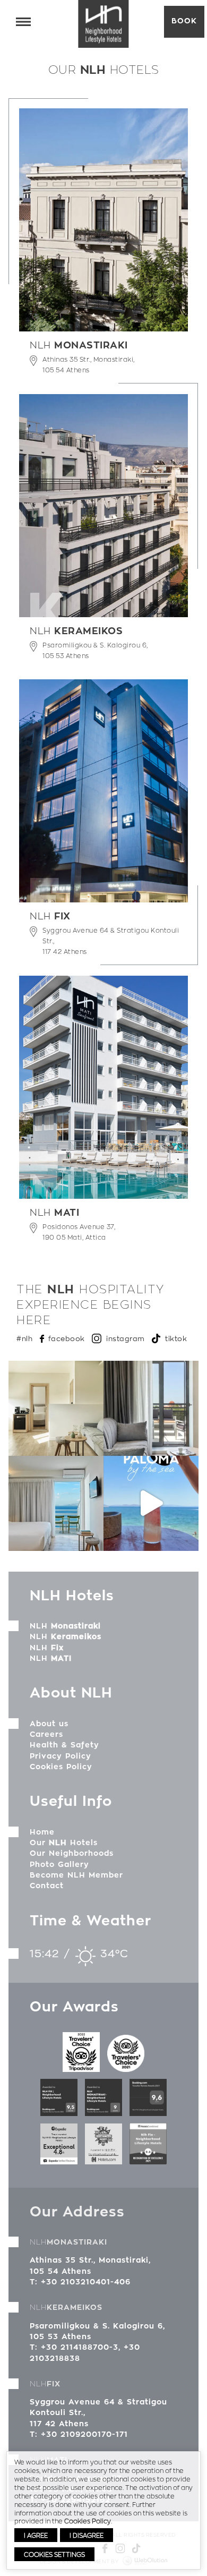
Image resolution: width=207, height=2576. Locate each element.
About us (49, 1724)
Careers (46, 1734)
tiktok (176, 1338)
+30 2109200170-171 (84, 2434)
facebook (67, 1338)
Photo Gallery (59, 1864)
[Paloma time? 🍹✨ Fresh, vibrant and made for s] (151, 1503)
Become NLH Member (76, 1875)
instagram (126, 1338)
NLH (65, 1626)
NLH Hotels (104, 24)
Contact (47, 1886)
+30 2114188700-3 (80, 2347)
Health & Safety (64, 1745)
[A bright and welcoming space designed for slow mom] (56, 1408)
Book (184, 21)
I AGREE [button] (36, 2535)
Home (42, 1832)
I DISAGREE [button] (87, 2535)
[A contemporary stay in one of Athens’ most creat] (151, 1408)
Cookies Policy (61, 1767)
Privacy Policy (61, 1756)
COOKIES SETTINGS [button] (54, 2554)
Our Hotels (64, 1843)
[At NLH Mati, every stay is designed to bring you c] (56, 1503)
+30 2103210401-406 (86, 2282)
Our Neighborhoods (72, 1853)
